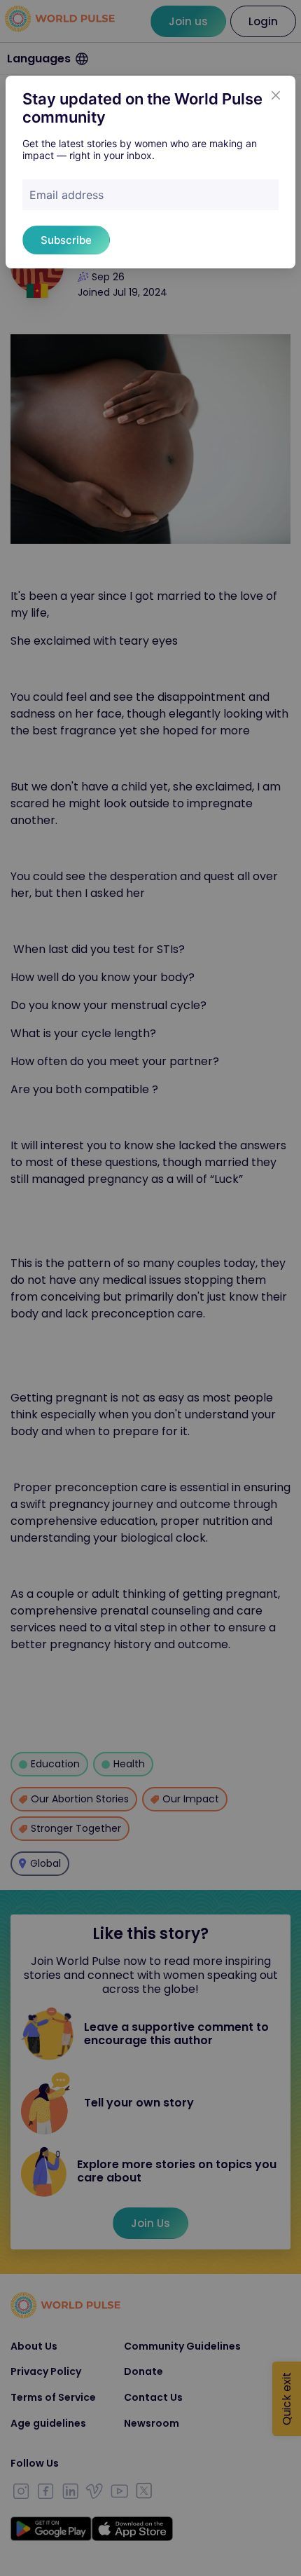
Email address (66, 195)
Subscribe (66, 240)
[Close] (276, 95)
